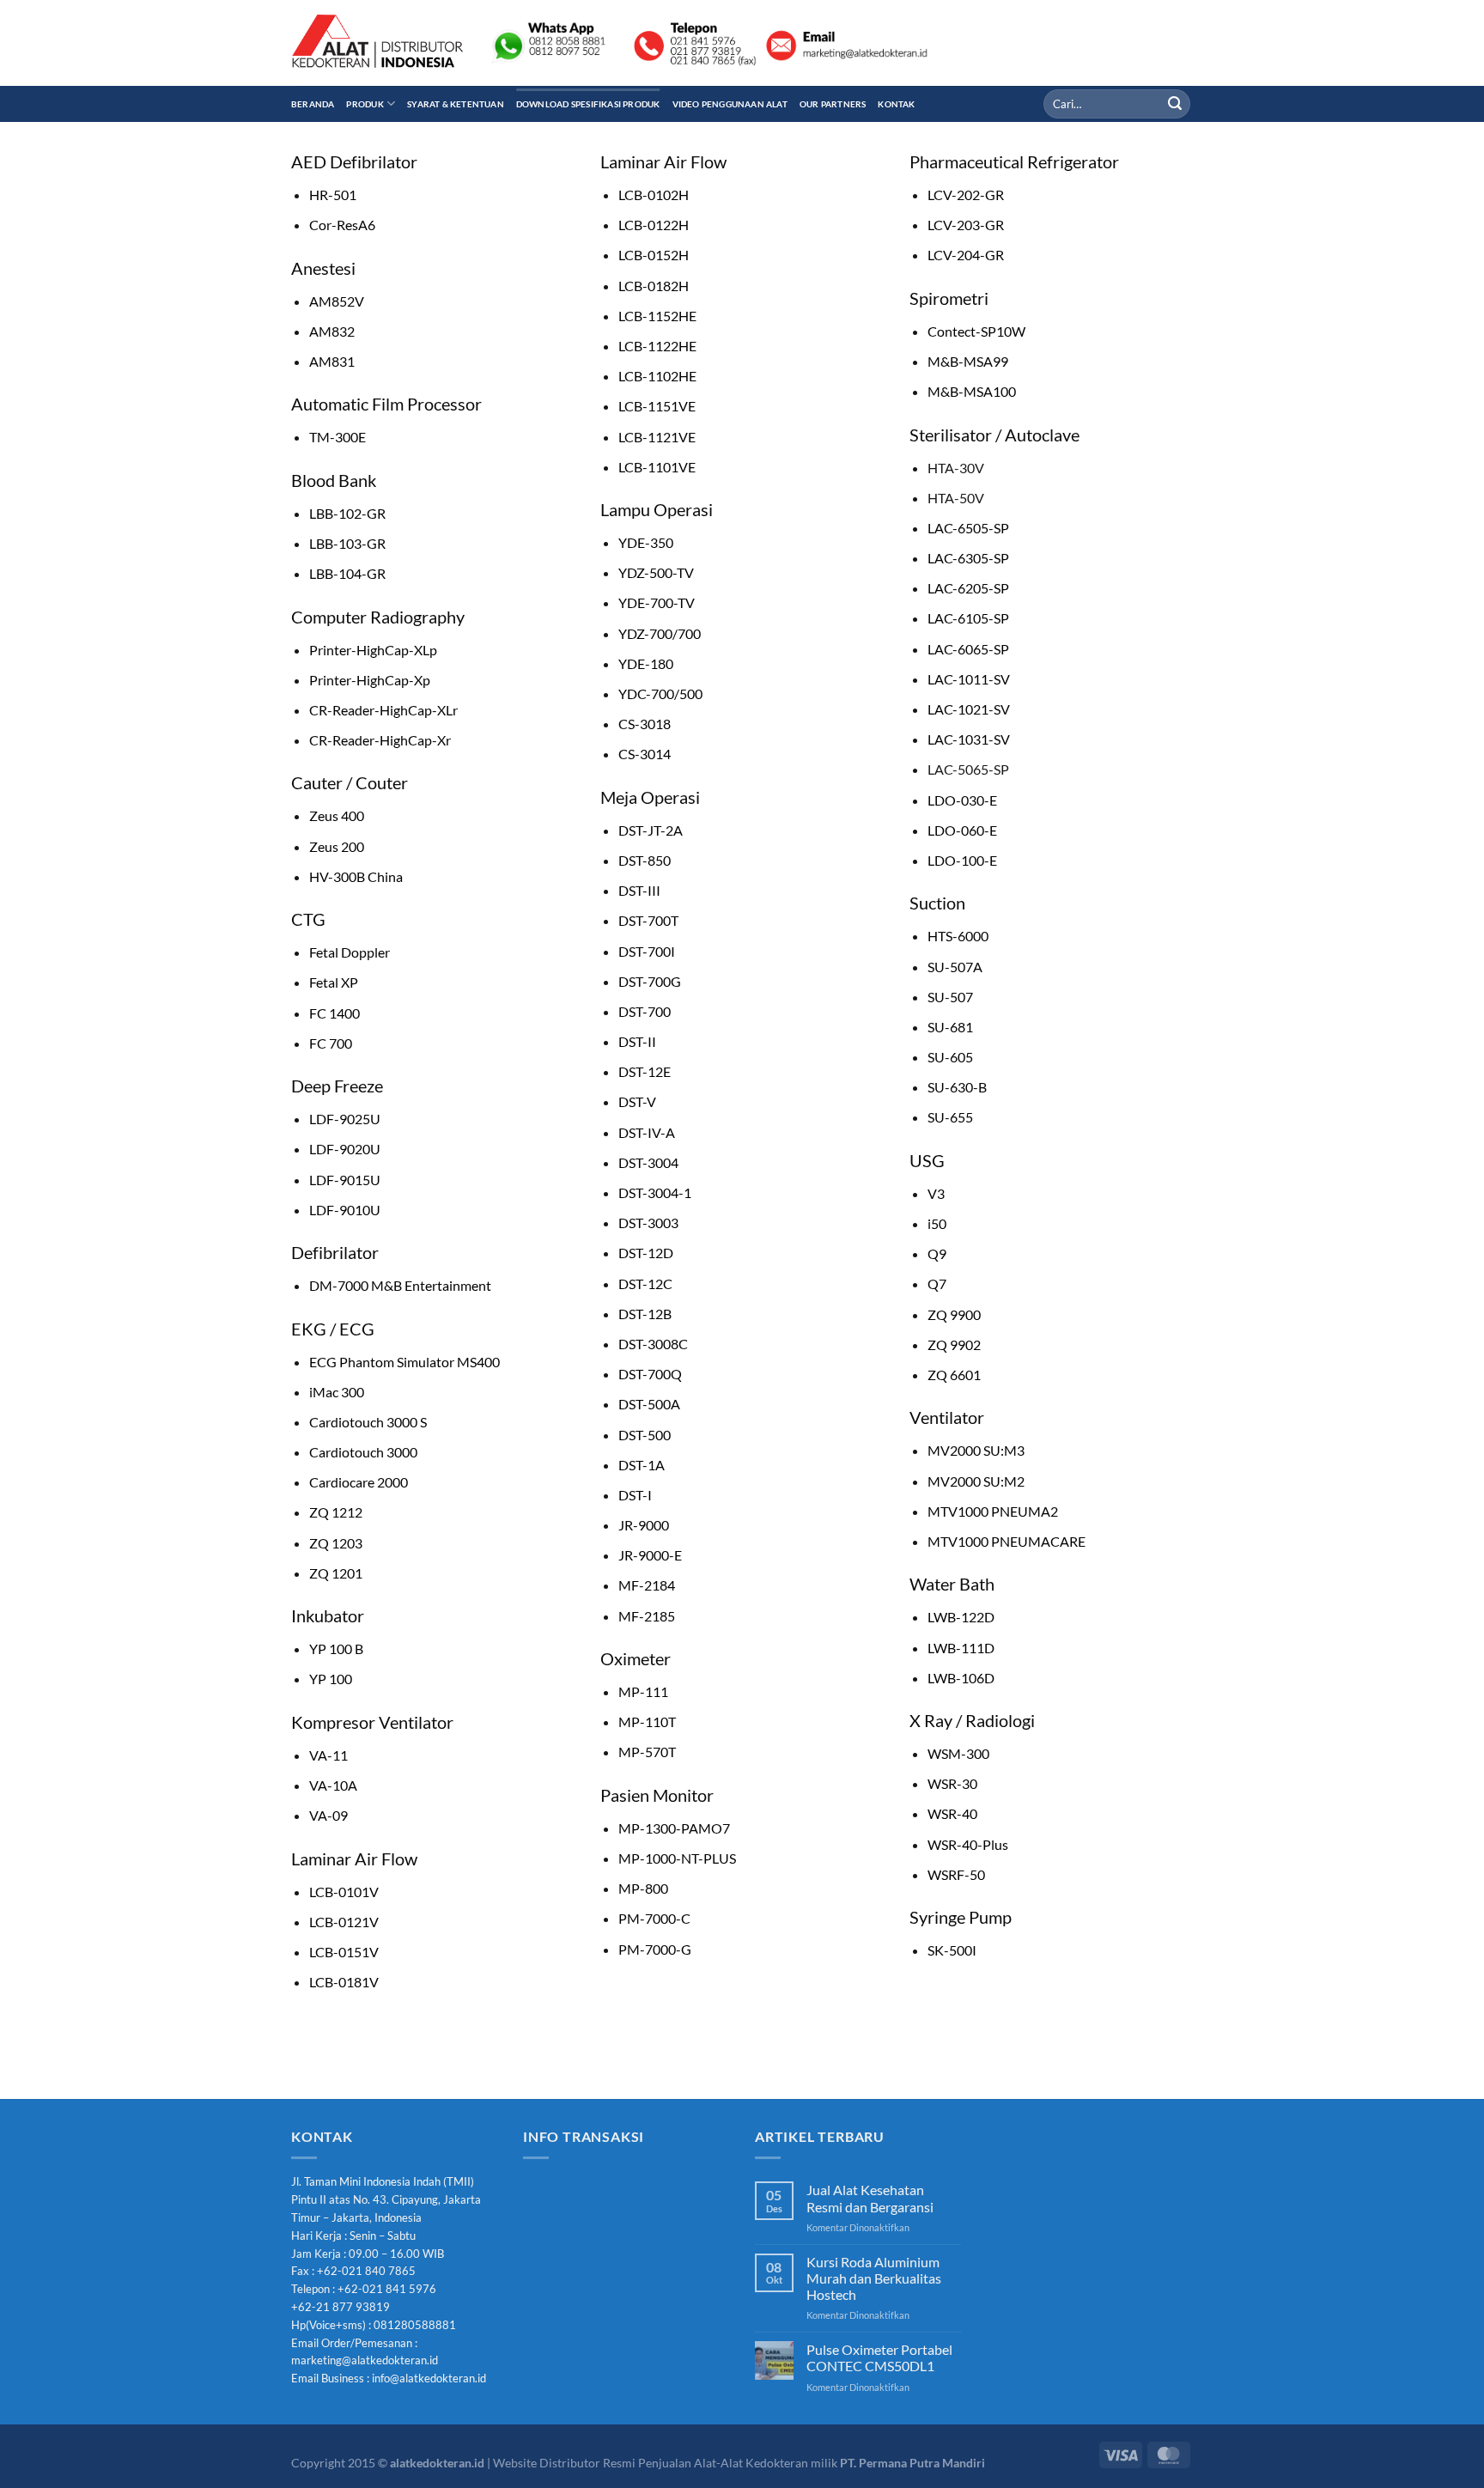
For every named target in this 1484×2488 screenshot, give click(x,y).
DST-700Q (650, 1374)
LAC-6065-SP (968, 649)
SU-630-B (957, 1087)
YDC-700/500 (660, 693)
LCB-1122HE (657, 346)
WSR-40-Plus (968, 1844)
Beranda (313, 104)
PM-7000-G (655, 1949)
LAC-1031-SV (969, 739)
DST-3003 (648, 1223)
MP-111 (643, 1691)
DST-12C (645, 1284)
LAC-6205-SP (968, 588)
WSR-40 (952, 1813)
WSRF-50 (956, 1874)
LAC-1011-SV (969, 679)
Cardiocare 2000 (359, 1482)
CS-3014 (645, 754)
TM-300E (338, 437)
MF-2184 (647, 1585)
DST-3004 (648, 1162)
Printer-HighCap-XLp (373, 650)
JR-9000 (644, 1525)
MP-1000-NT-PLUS (677, 1858)
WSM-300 (958, 1753)
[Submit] (1175, 104)
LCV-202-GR (966, 195)
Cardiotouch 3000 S (368, 1422)
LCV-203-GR (966, 225)
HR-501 (333, 195)
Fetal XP (334, 982)
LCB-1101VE (657, 467)
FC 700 (331, 1043)
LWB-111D (961, 1648)
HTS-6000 (958, 936)
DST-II (637, 1041)
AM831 (332, 361)
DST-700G (650, 981)
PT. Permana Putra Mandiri (912, 2463)
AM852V (337, 301)
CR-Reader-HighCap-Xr (380, 740)
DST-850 (645, 860)
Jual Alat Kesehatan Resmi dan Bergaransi (870, 2198)
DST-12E (645, 1071)
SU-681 (950, 1027)
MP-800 (643, 1888)
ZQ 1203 (336, 1543)
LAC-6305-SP (968, 558)
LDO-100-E (962, 860)
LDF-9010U (345, 1210)
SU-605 (950, 1057)
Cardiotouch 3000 (363, 1452)
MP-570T (647, 1752)
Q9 (937, 1253)
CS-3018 (645, 724)
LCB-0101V (344, 1892)
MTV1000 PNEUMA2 (993, 1511)
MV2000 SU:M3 (976, 1450)
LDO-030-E (962, 800)
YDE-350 (646, 542)
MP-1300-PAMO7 (674, 1828)
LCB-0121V (344, 1922)
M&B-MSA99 (968, 361)
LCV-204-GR (966, 255)
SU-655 (950, 1117)
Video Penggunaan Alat (730, 104)
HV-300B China (356, 876)
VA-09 (328, 1815)
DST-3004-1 (655, 1192)
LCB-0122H (654, 225)
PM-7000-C (654, 1918)
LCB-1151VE (657, 406)
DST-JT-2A (651, 830)
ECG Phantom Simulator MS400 (404, 1362)
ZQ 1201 (336, 1573)
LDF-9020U (345, 1149)
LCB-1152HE (657, 316)
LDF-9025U (345, 1119)
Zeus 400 (337, 815)
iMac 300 (337, 1392)
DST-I (635, 1495)
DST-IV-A (647, 1132)
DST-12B (645, 1314)
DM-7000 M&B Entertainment (400, 1285)
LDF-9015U (345, 1180)
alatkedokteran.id (437, 2463)
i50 (937, 1223)
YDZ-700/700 (660, 633)
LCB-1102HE (657, 376)
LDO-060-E (962, 830)
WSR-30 (952, 1783)
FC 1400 (335, 1013)
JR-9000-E (650, 1555)
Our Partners (833, 104)
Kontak (896, 104)
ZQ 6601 (954, 1375)
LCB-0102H (654, 195)
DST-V (637, 1101)
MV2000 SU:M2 (976, 1481)
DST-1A (642, 1465)
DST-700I (647, 951)
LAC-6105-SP (968, 618)
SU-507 (950, 997)
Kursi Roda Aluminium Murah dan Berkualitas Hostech (874, 2278)
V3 (936, 1193)
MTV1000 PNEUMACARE (1007, 1541)
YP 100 (331, 1679)
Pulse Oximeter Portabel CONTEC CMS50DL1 (879, 2357)
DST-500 (645, 1435)
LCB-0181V (344, 1982)
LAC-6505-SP (968, 528)
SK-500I (952, 1950)
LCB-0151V (344, 1952)
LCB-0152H (654, 255)
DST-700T (648, 920)
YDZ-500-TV (656, 572)
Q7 (937, 1284)
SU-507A (955, 967)
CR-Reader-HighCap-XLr (383, 710)
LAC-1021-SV (969, 709)
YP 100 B (336, 1649)
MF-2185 (647, 1616)
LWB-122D (961, 1617)
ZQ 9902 (954, 1344)
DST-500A (649, 1404)
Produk (365, 104)
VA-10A (333, 1785)
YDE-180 (646, 663)
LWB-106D (961, 1678)
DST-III (639, 890)
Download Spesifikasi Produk (588, 104)
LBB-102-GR (347, 513)
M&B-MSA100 (972, 391)
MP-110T (647, 1722)
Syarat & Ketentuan (456, 104)
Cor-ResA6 (342, 225)
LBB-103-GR (347, 543)
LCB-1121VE (657, 437)
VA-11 (328, 1755)
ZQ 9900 (954, 1314)
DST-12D (646, 1253)
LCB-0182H (654, 286)
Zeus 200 (337, 846)
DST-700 (645, 1011)
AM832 (332, 331)
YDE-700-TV (657, 602)
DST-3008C (653, 1344)
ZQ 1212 (336, 1512)
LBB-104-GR (347, 573)
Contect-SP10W (976, 331)
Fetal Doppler (350, 952)
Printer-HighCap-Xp (370, 680)
